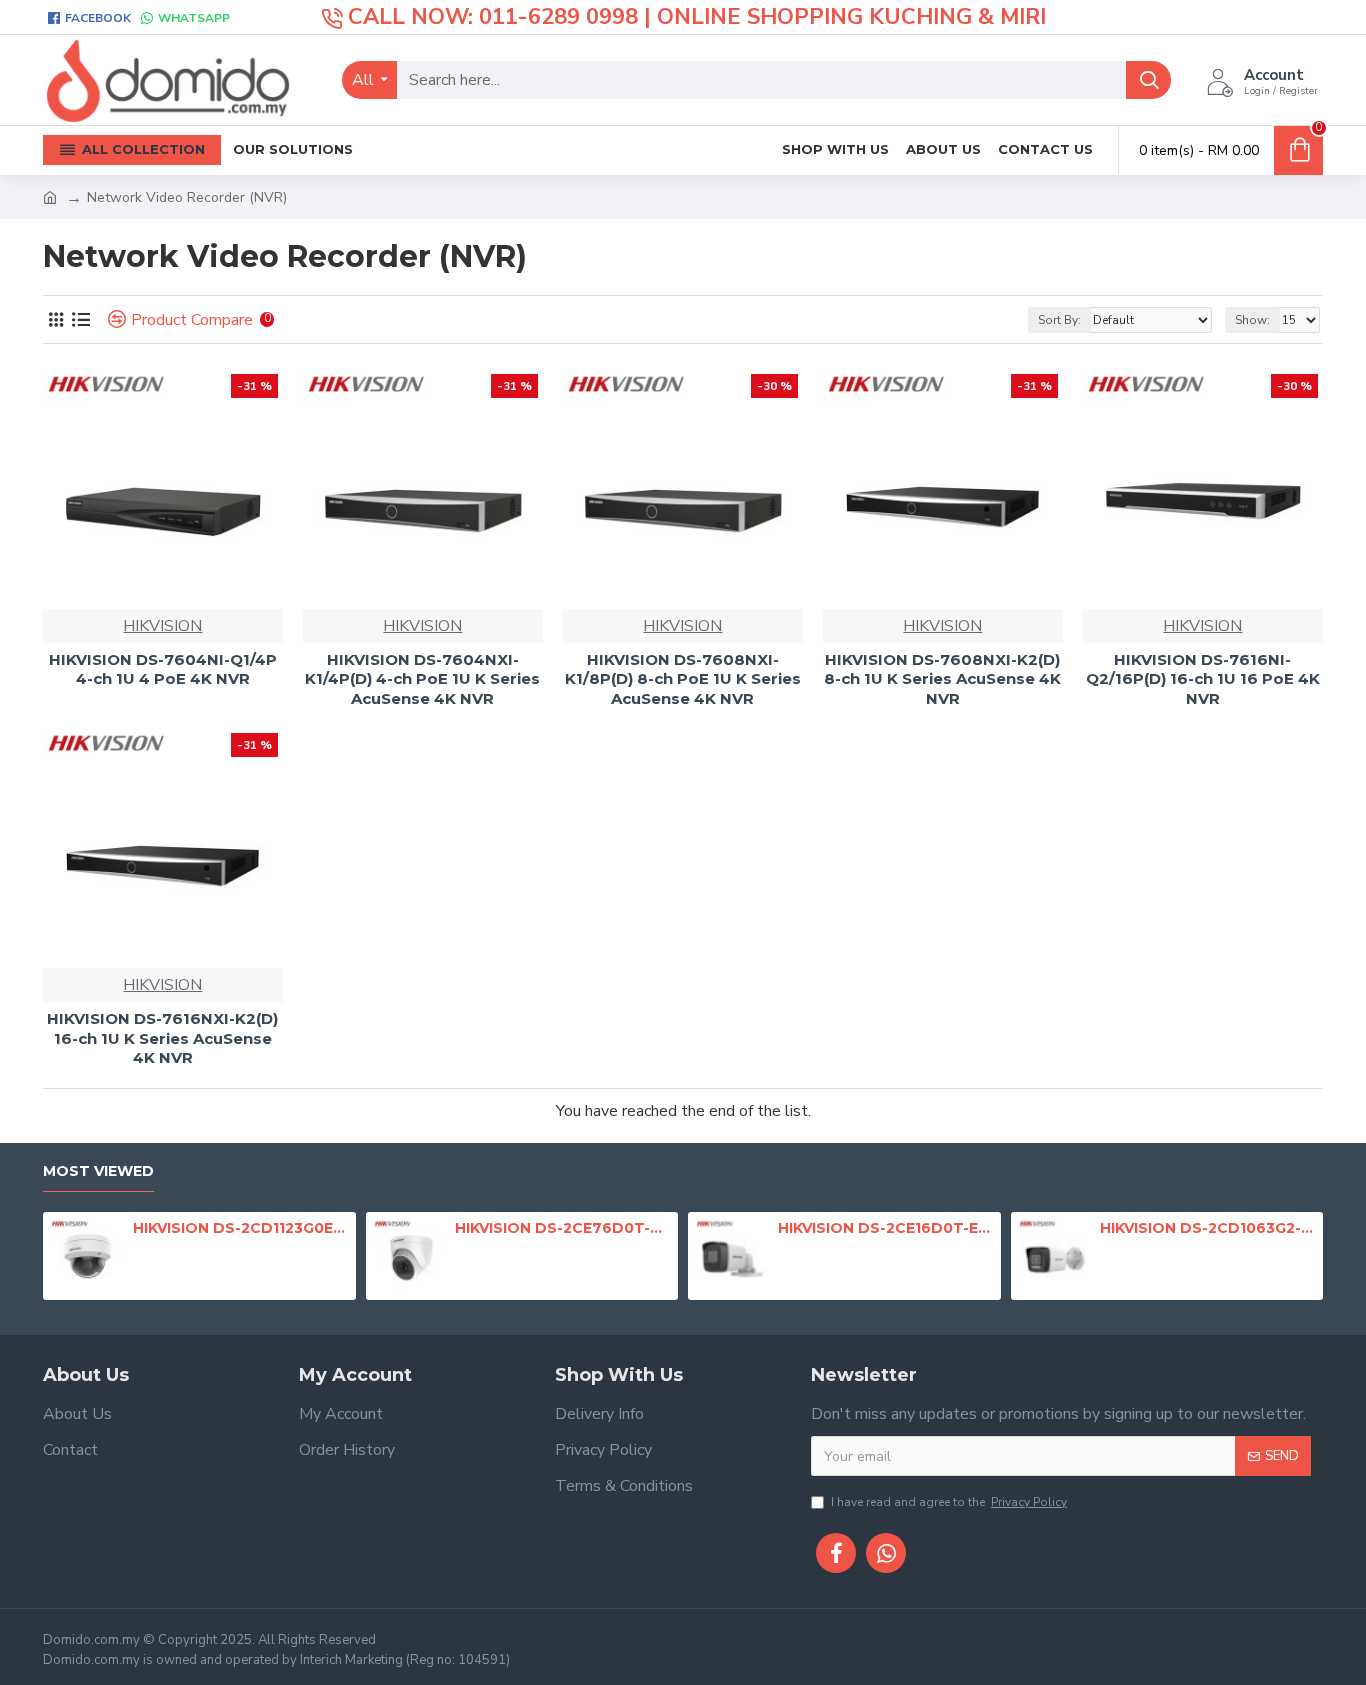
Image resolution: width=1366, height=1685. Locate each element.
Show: (1252, 320)
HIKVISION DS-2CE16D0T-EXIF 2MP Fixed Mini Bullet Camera (886, 1228)
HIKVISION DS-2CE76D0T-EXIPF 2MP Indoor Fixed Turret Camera (563, 1228)
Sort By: (1059, 320)
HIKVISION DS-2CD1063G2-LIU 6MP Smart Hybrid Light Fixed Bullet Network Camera (1208, 1228)
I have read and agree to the (949, 1502)
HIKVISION (162, 626)
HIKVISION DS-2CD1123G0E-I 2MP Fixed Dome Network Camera (241, 1228)
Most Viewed (98, 1171)
